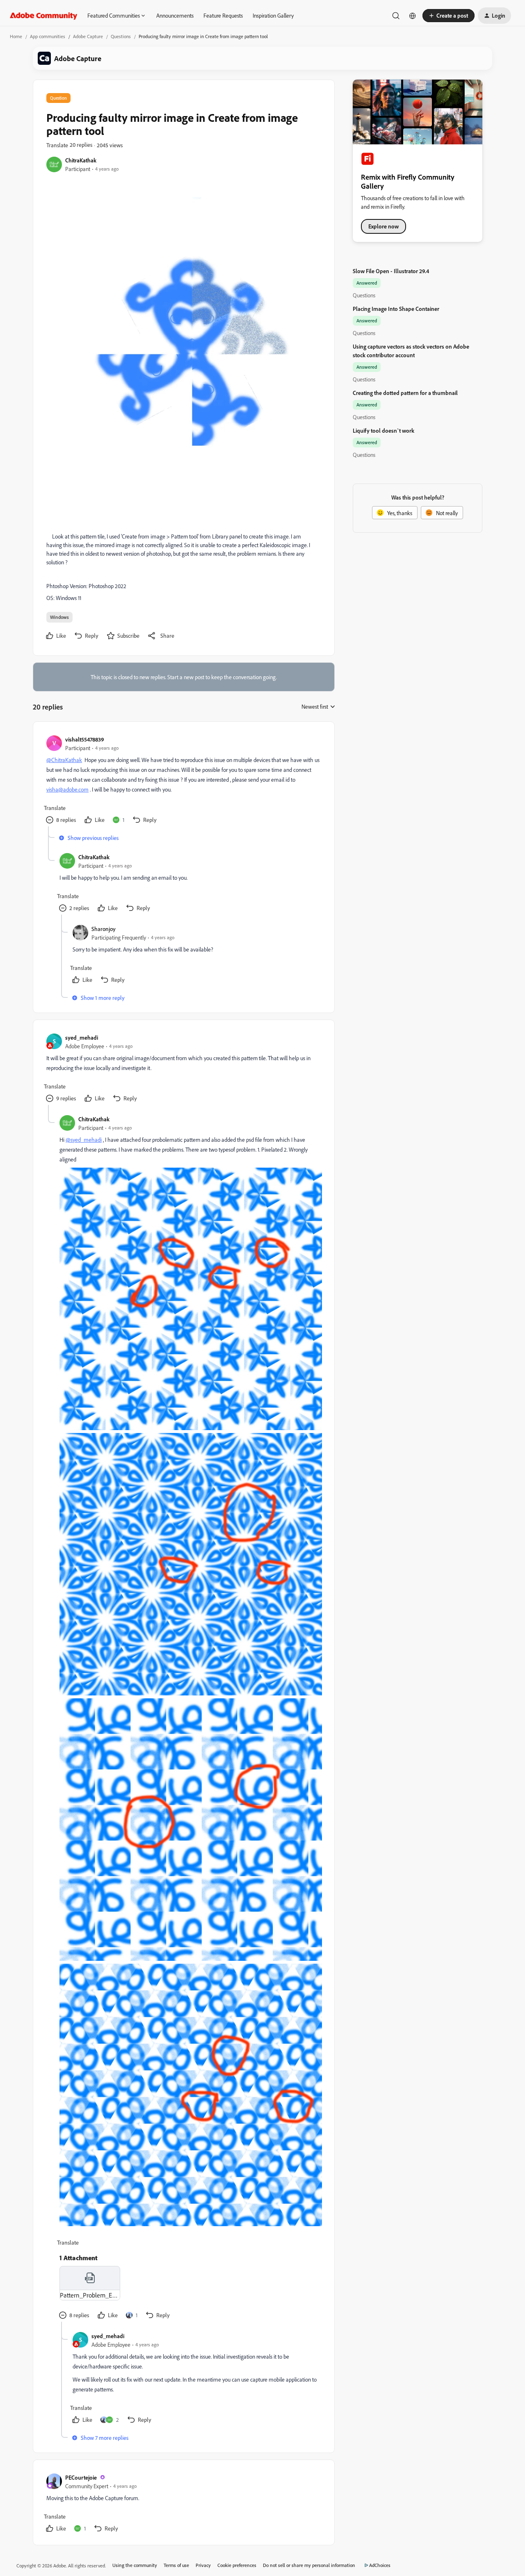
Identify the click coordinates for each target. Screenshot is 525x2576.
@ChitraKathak (64, 760)
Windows (59, 617)
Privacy (203, 2565)
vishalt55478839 (85, 739)
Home (16, 36)
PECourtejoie (81, 2477)
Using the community (135, 2565)
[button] (449, 16)
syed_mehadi (82, 1037)
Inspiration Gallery (273, 15)
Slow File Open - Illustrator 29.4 (391, 271)
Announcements (175, 15)
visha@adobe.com (67, 789)
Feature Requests (223, 15)
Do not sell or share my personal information (309, 2565)
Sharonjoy (104, 929)
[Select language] (413, 16)
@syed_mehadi (84, 1140)
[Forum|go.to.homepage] (44, 16)
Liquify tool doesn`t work (383, 430)
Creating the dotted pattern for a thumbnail (405, 393)
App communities (48, 36)
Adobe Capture (88, 36)
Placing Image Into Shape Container (396, 309)
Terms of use (176, 2565)
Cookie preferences (237, 2565)
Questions (121, 36)
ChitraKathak (81, 160)
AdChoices (380, 2565)
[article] (183, 781)
